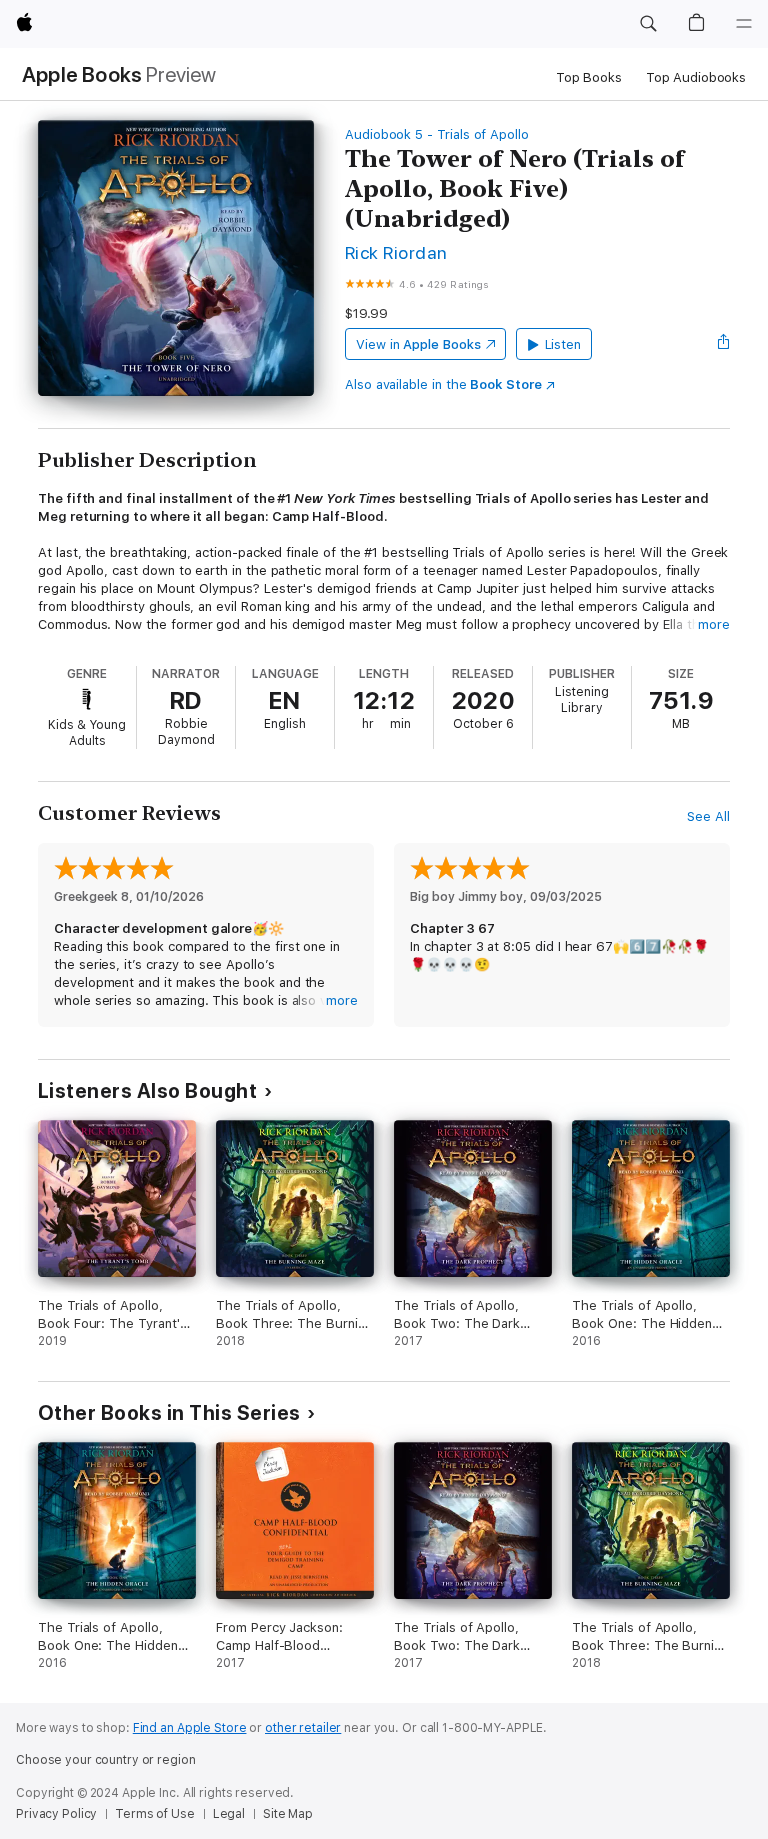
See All (708, 816)
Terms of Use (155, 1814)
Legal (229, 1814)
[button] (648, 24)
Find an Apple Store (190, 1728)
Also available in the (443, 384)
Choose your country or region (106, 1760)
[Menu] (744, 24)
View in (418, 344)
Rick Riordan (396, 252)
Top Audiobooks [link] (696, 77)
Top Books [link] (589, 77)
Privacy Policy (56, 1814)
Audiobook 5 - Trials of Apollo (437, 134)
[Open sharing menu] (724, 344)
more (714, 624)
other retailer (303, 1728)
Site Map (288, 1814)
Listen (563, 344)
